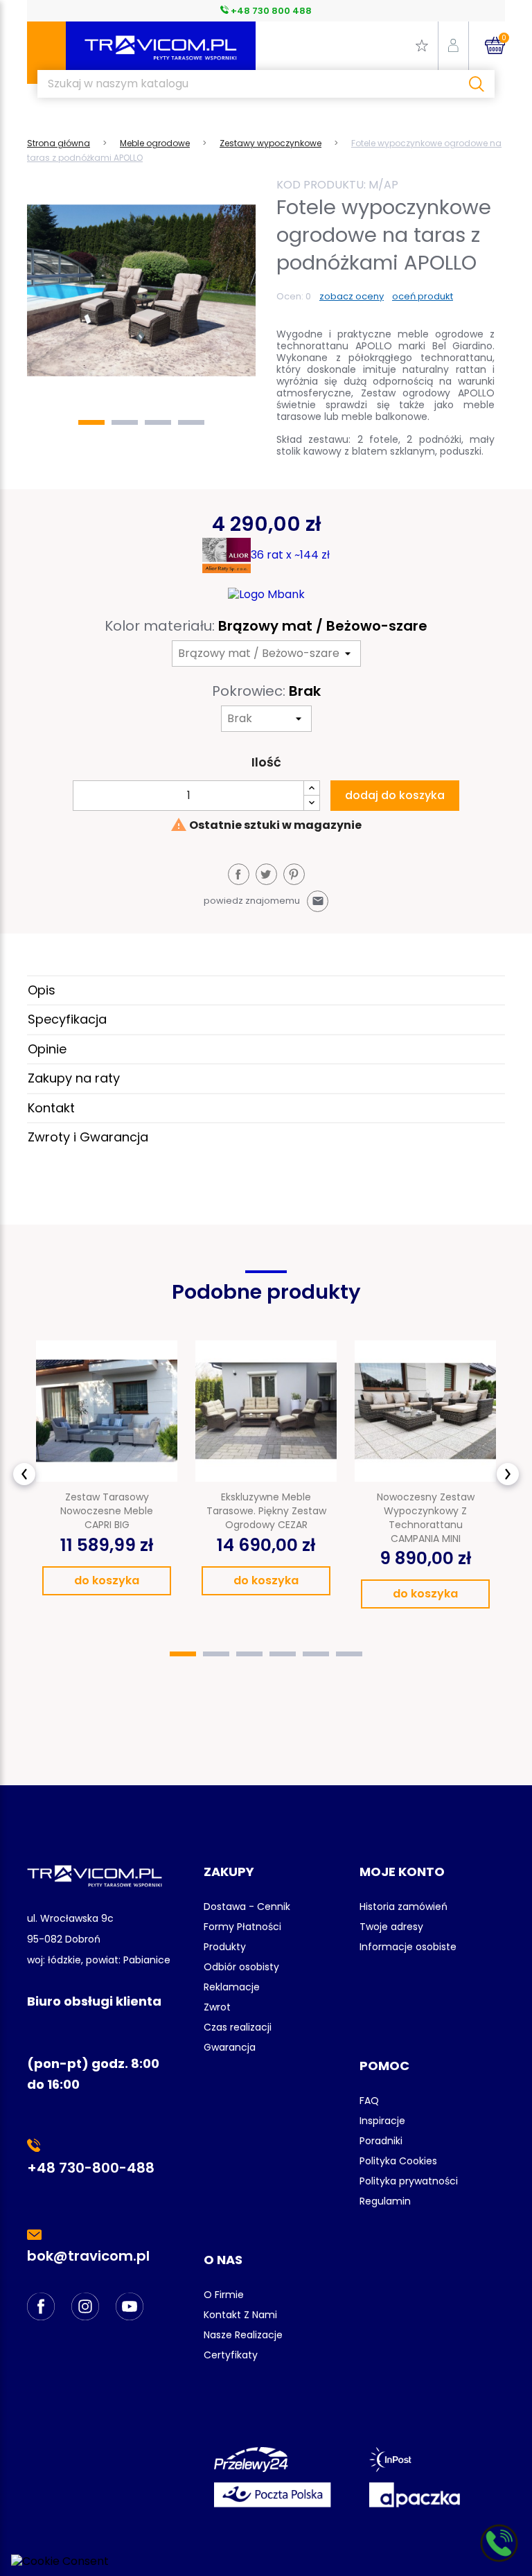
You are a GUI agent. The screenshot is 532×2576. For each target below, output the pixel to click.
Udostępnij (239, 874)
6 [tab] (349, 1654)
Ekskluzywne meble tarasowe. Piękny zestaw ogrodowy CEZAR (266, 1511)
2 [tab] (125, 422)
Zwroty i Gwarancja (88, 1137)
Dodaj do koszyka (395, 795)
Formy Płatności (242, 1927)
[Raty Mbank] (266, 594)
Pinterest (294, 874)
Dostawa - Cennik (247, 1907)
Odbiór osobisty (241, 1967)
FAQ (369, 2101)
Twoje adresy (391, 1927)
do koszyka (107, 1580)
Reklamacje (232, 1987)
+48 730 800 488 (270, 11)
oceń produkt (423, 296)
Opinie (47, 1049)
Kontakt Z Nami (240, 2315)
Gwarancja (230, 2047)
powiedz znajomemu (264, 901)
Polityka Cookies (398, 2161)
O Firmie (224, 2295)
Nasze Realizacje (243, 2335)
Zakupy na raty (74, 1078)
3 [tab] (158, 422)
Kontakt (51, 1108)
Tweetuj (266, 874)
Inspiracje (382, 2121)
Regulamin (385, 2201)
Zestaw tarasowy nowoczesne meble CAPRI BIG (107, 1511)
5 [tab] (316, 1654)
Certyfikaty (231, 2355)
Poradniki (381, 2141)
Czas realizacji (238, 2027)
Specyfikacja (67, 1019)
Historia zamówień (404, 1907)
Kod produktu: (321, 185)
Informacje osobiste (408, 1947)
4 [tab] (191, 422)
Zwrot (217, 2007)
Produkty (225, 1947)
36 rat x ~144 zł (290, 555)
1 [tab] (91, 422)
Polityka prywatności (409, 2181)
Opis (42, 990)
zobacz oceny (352, 296)
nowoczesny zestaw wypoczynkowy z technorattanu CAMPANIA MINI (426, 1517)
